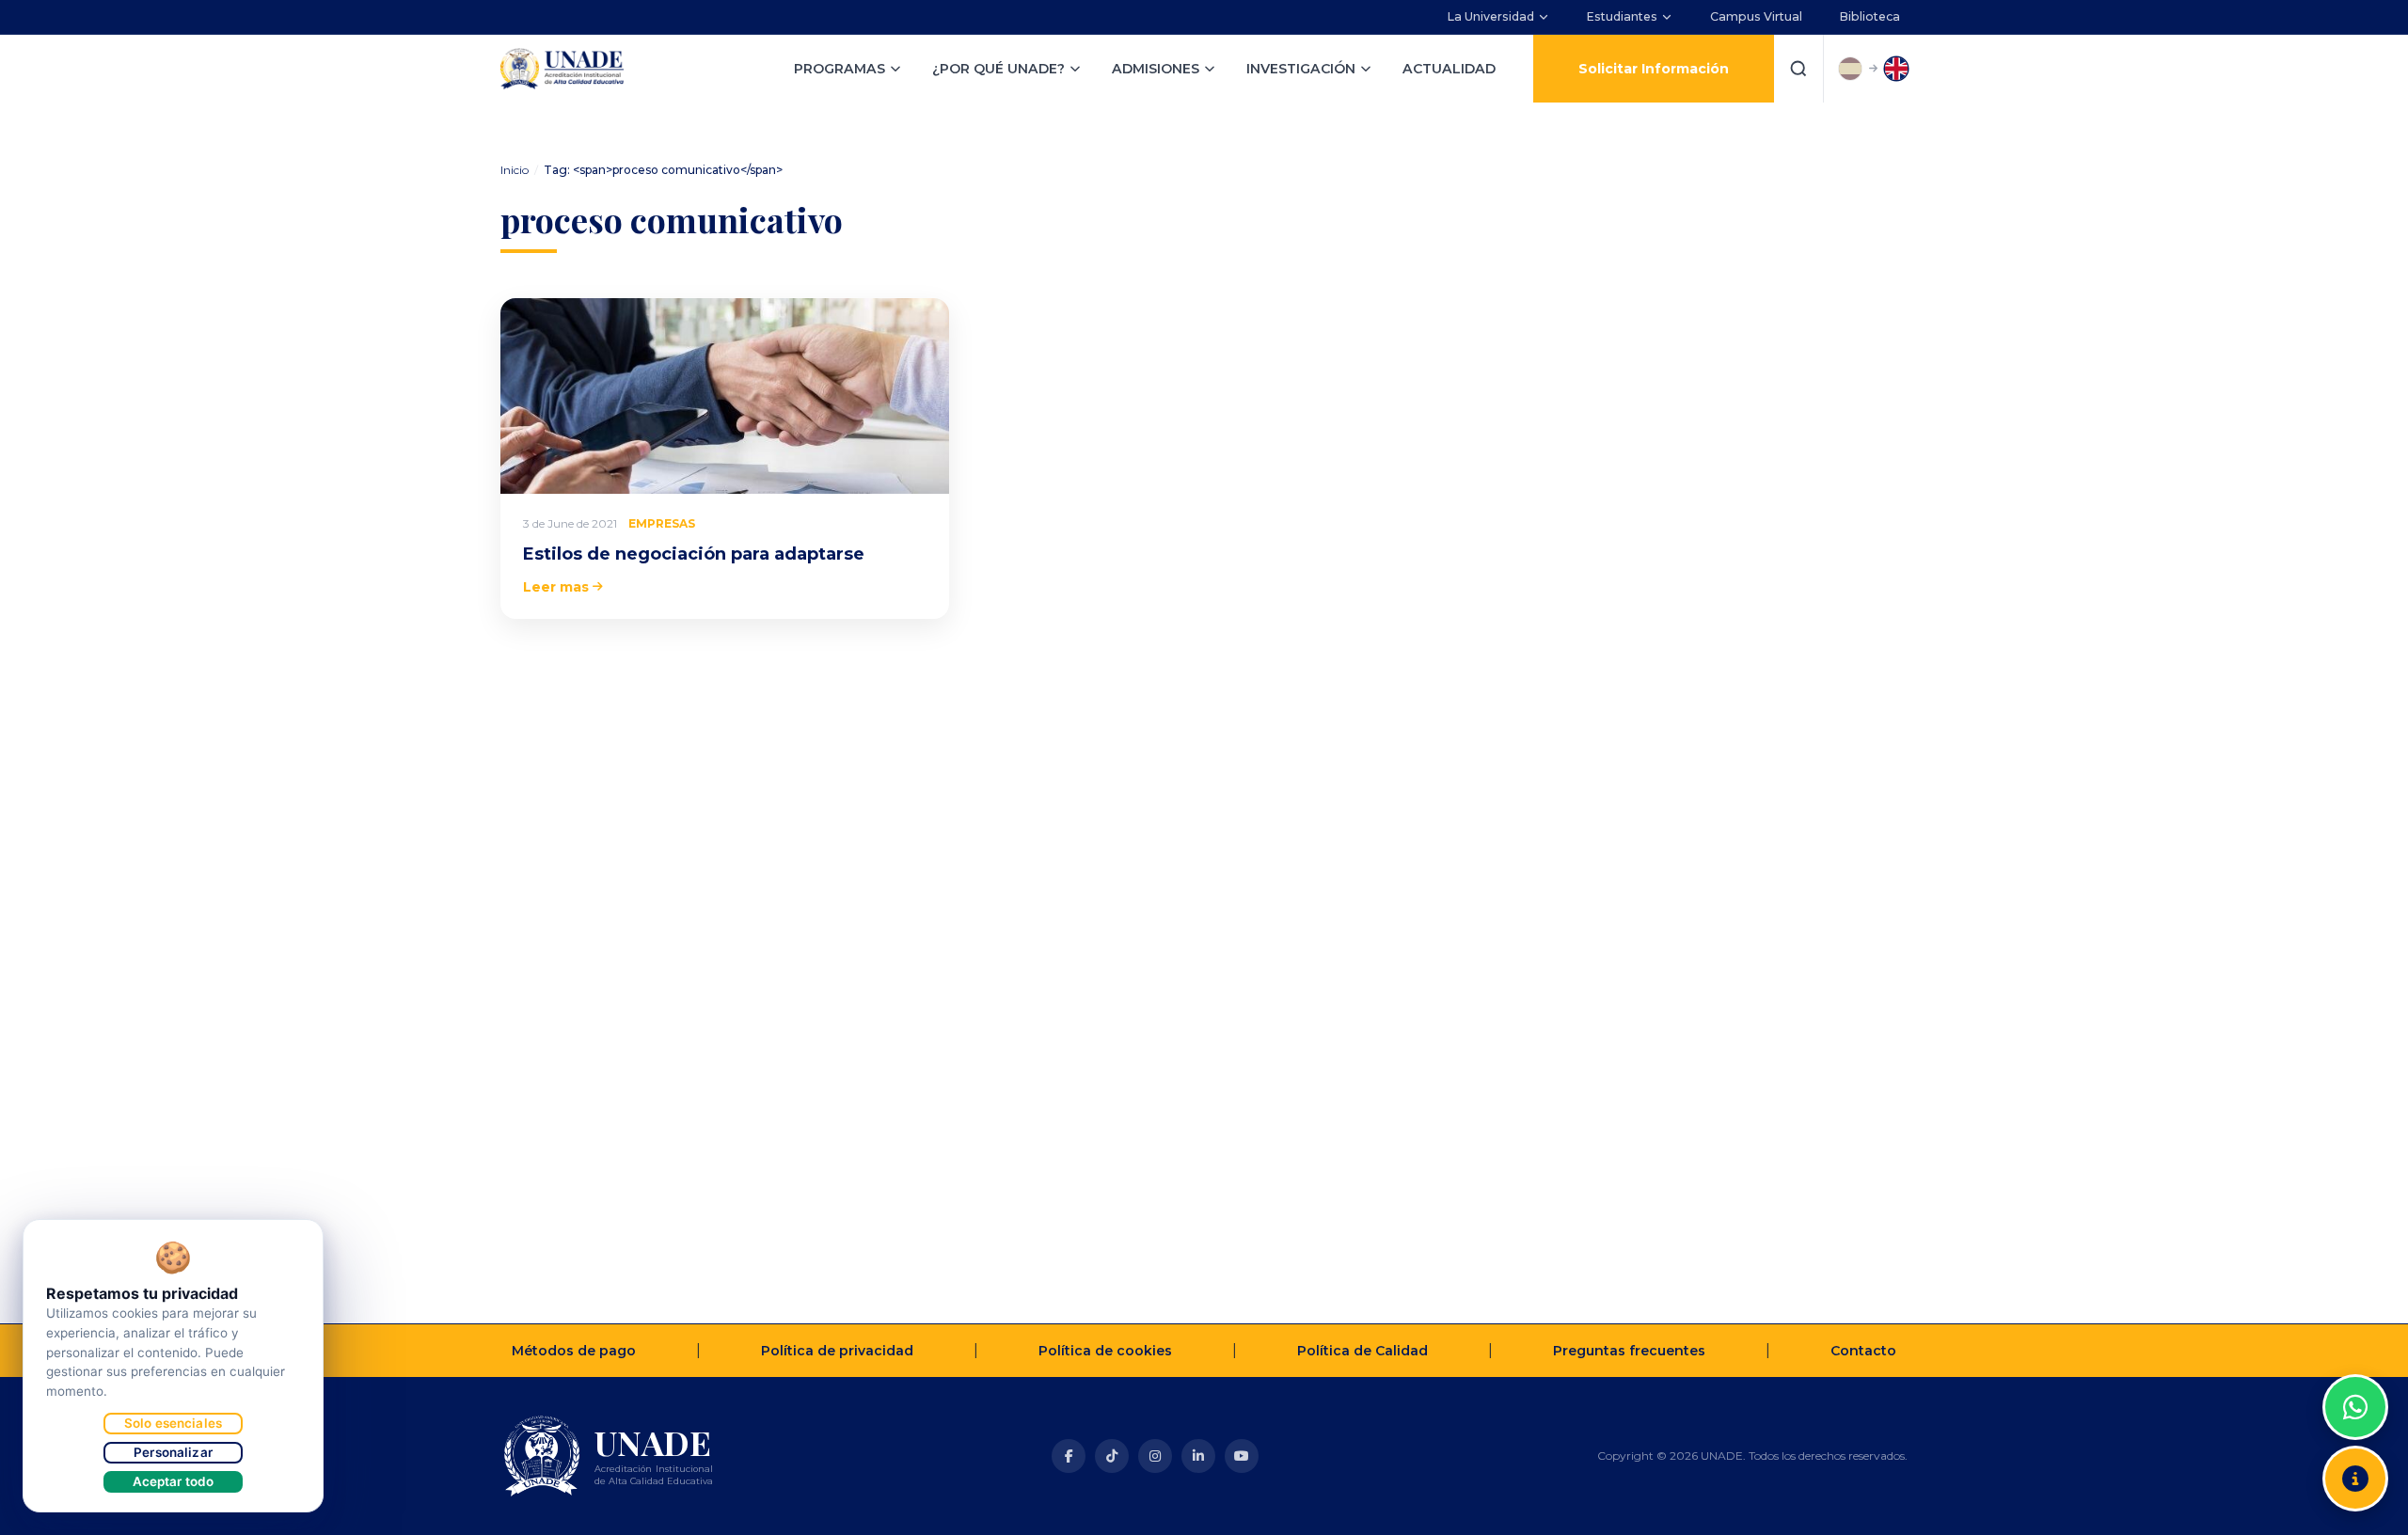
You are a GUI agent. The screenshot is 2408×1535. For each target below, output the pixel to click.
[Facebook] (1069, 1456)
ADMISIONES (1156, 69)
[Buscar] (1798, 69)
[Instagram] (1155, 1456)
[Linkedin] (1198, 1456)
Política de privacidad (837, 1351)
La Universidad (1491, 16)
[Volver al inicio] (2355, 1360)
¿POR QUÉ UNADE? (998, 69)
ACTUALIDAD (1449, 69)
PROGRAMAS (840, 69)
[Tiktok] (1112, 1456)
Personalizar (173, 1452)
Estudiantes (1622, 16)
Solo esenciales (173, 1423)
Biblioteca (1870, 16)
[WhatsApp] (2355, 1407)
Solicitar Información (1654, 69)
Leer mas (556, 587)
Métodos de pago (574, 1351)
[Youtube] (1242, 1456)
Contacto (1863, 1351)
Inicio (515, 170)
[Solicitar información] (2355, 1479)
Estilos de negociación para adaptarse (694, 554)
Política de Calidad (1362, 1351)
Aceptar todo (174, 1481)
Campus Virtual (1756, 16)
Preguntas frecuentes (1629, 1351)
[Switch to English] (1896, 69)
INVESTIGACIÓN (1301, 69)
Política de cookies (1105, 1351)
